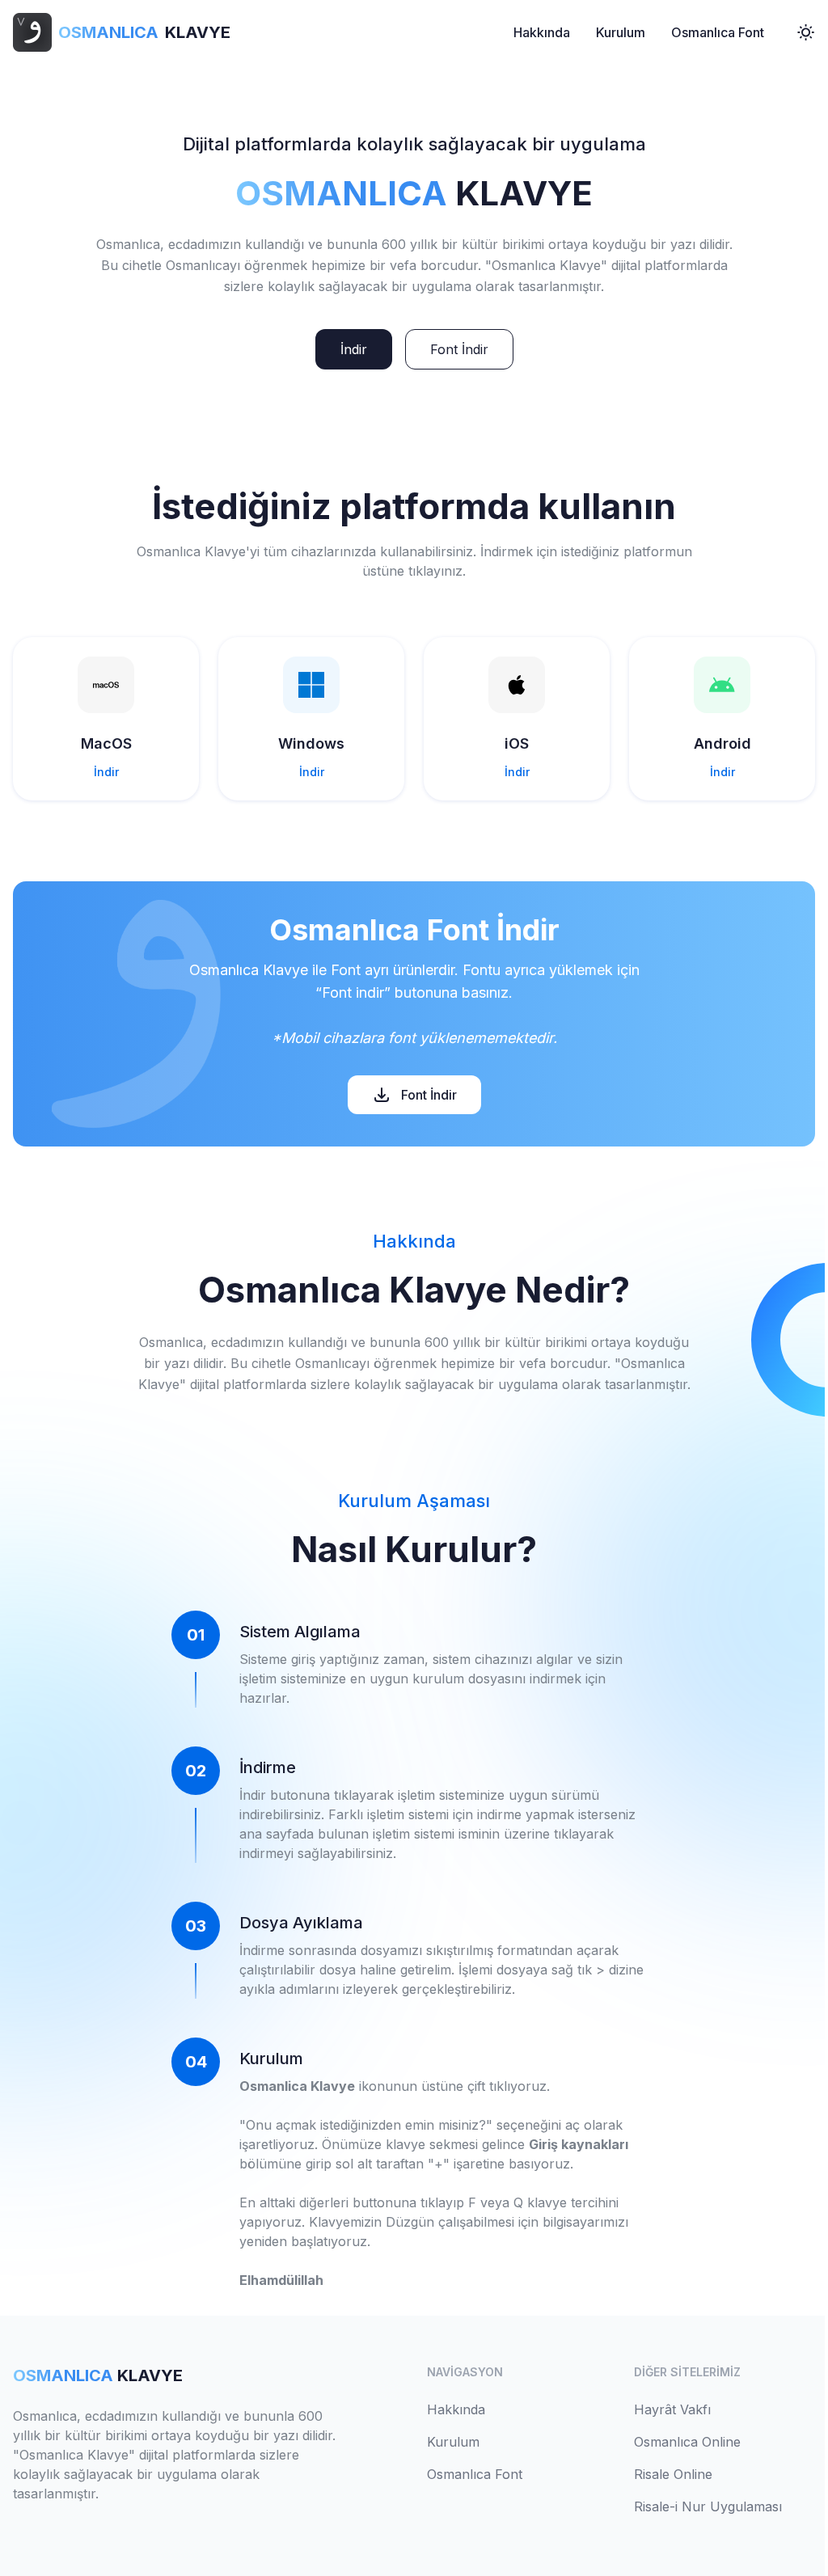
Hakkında (542, 32)
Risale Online (673, 2474)
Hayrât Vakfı (672, 2409)
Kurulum (621, 32)
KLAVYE (144, 32)
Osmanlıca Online (687, 2442)
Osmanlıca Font (718, 32)
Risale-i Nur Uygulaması (708, 2506)
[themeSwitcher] (806, 32)
